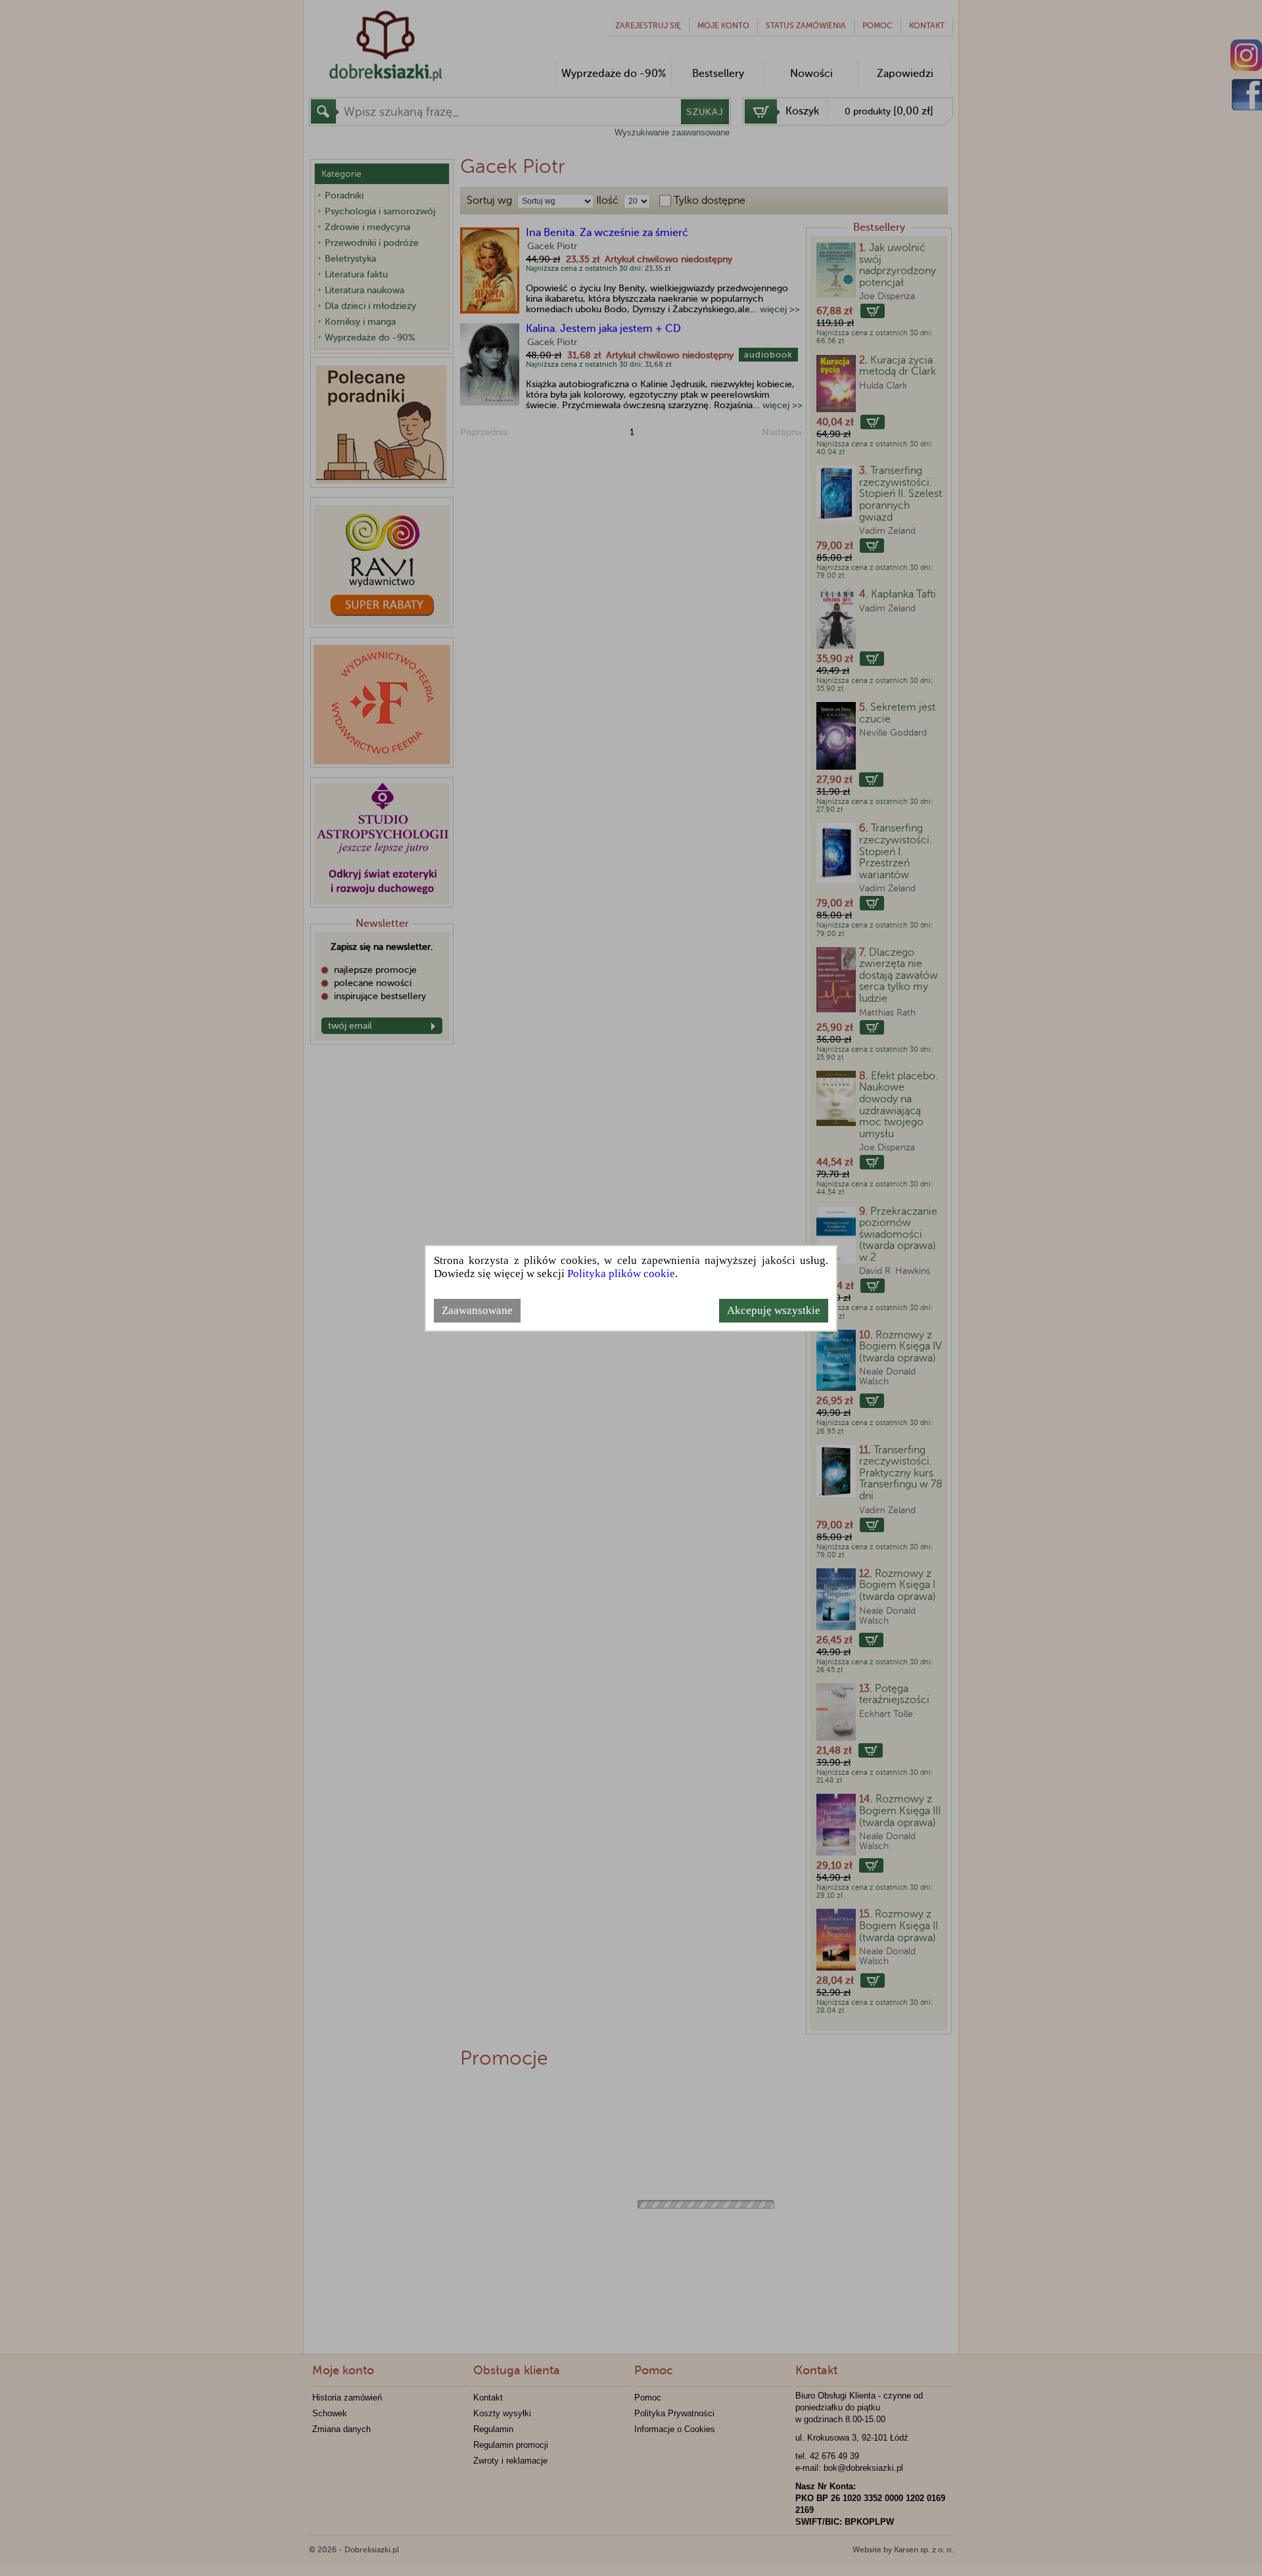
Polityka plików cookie (621, 1274)
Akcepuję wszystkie (774, 1310)
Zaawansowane (477, 1310)
